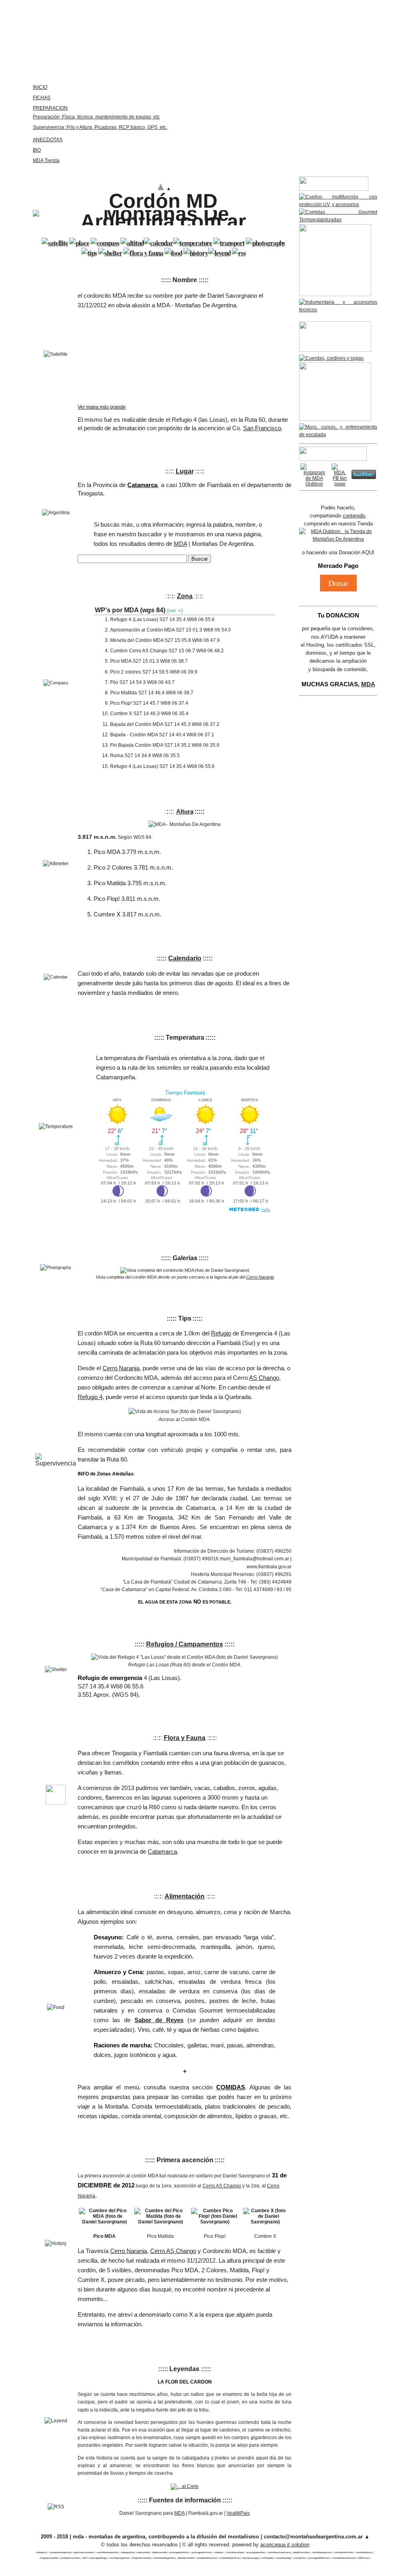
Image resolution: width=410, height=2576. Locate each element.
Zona (185, 596)
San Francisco (262, 428)
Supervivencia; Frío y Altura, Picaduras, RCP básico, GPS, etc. (100, 127)
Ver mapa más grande (102, 407)
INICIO (40, 87)
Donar (338, 583)
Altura (185, 811)
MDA (180, 544)
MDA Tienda (46, 160)
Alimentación (185, 1896)
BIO (37, 150)
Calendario (185, 958)
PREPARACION (50, 108)
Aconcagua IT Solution (285, 2545)
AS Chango (264, 1378)
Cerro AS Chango (222, 2186)
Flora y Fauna (185, 1738)
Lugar (185, 471)
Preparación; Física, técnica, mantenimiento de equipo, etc (96, 117)
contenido (354, 516)
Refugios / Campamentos (185, 1644)
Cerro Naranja (260, 1277)
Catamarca (162, 1851)
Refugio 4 (90, 1397)
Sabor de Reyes (159, 2020)
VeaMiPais (238, 2513)
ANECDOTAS (48, 140)
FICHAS (42, 98)
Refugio (221, 1333)
